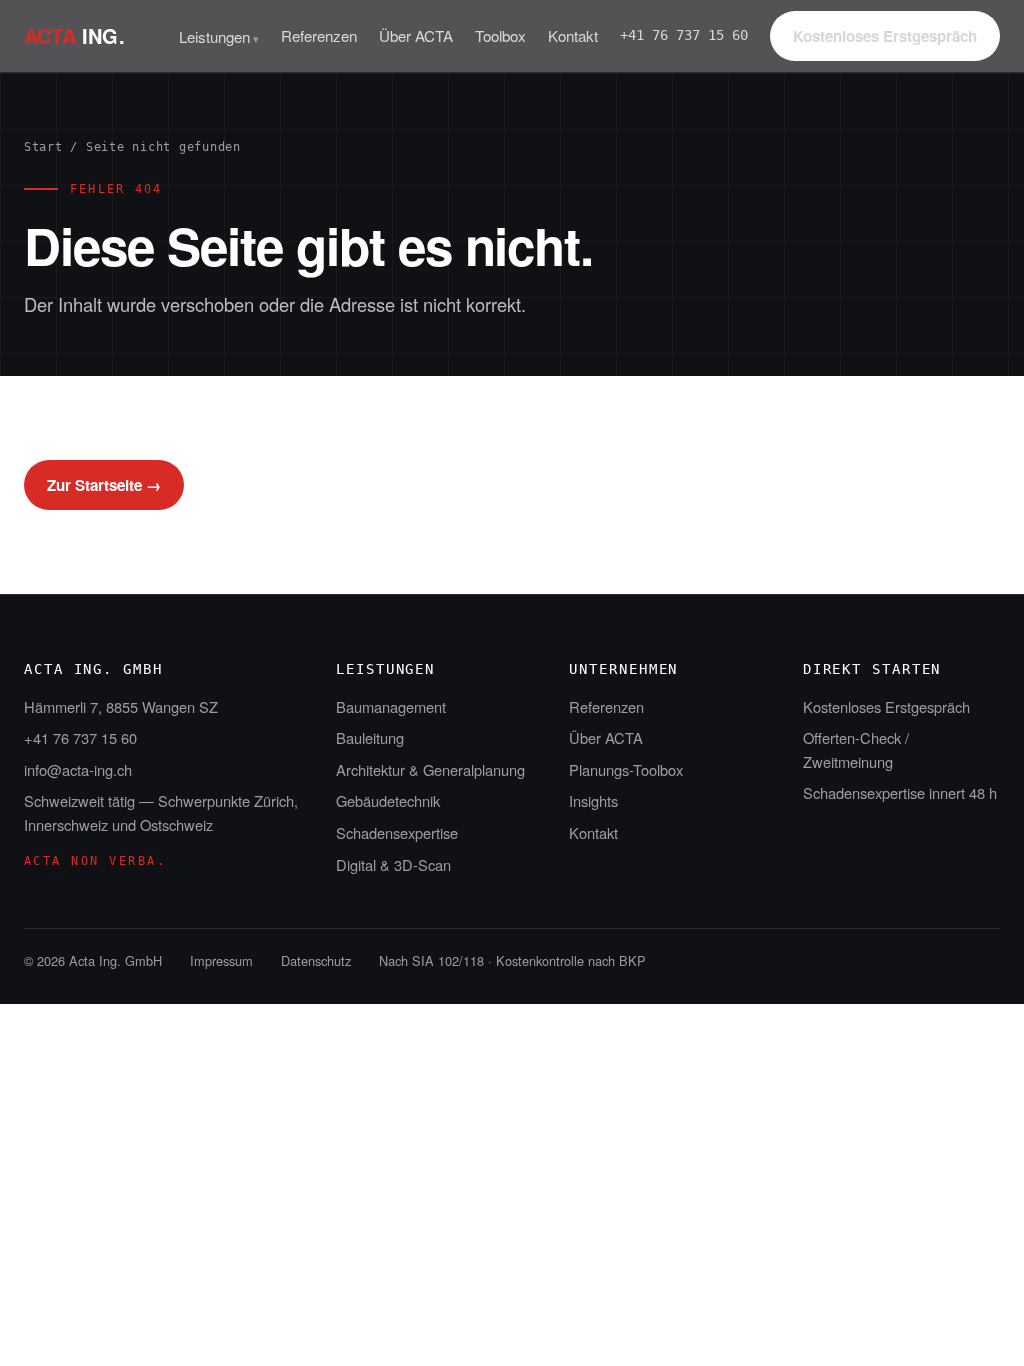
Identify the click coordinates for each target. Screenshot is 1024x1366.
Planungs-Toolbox (626, 769)
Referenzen (319, 35)
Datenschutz (316, 960)
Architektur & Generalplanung (430, 769)
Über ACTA (416, 35)
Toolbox (500, 35)
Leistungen (214, 36)
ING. (74, 35)
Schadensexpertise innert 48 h (900, 792)
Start (43, 146)
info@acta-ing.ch (78, 769)
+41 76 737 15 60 (684, 35)
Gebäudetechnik (388, 800)
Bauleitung (370, 737)
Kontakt (573, 35)
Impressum (221, 960)
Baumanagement (391, 706)
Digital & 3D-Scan (393, 864)
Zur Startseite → (104, 485)
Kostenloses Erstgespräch (885, 36)
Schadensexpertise (397, 832)
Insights (593, 800)
